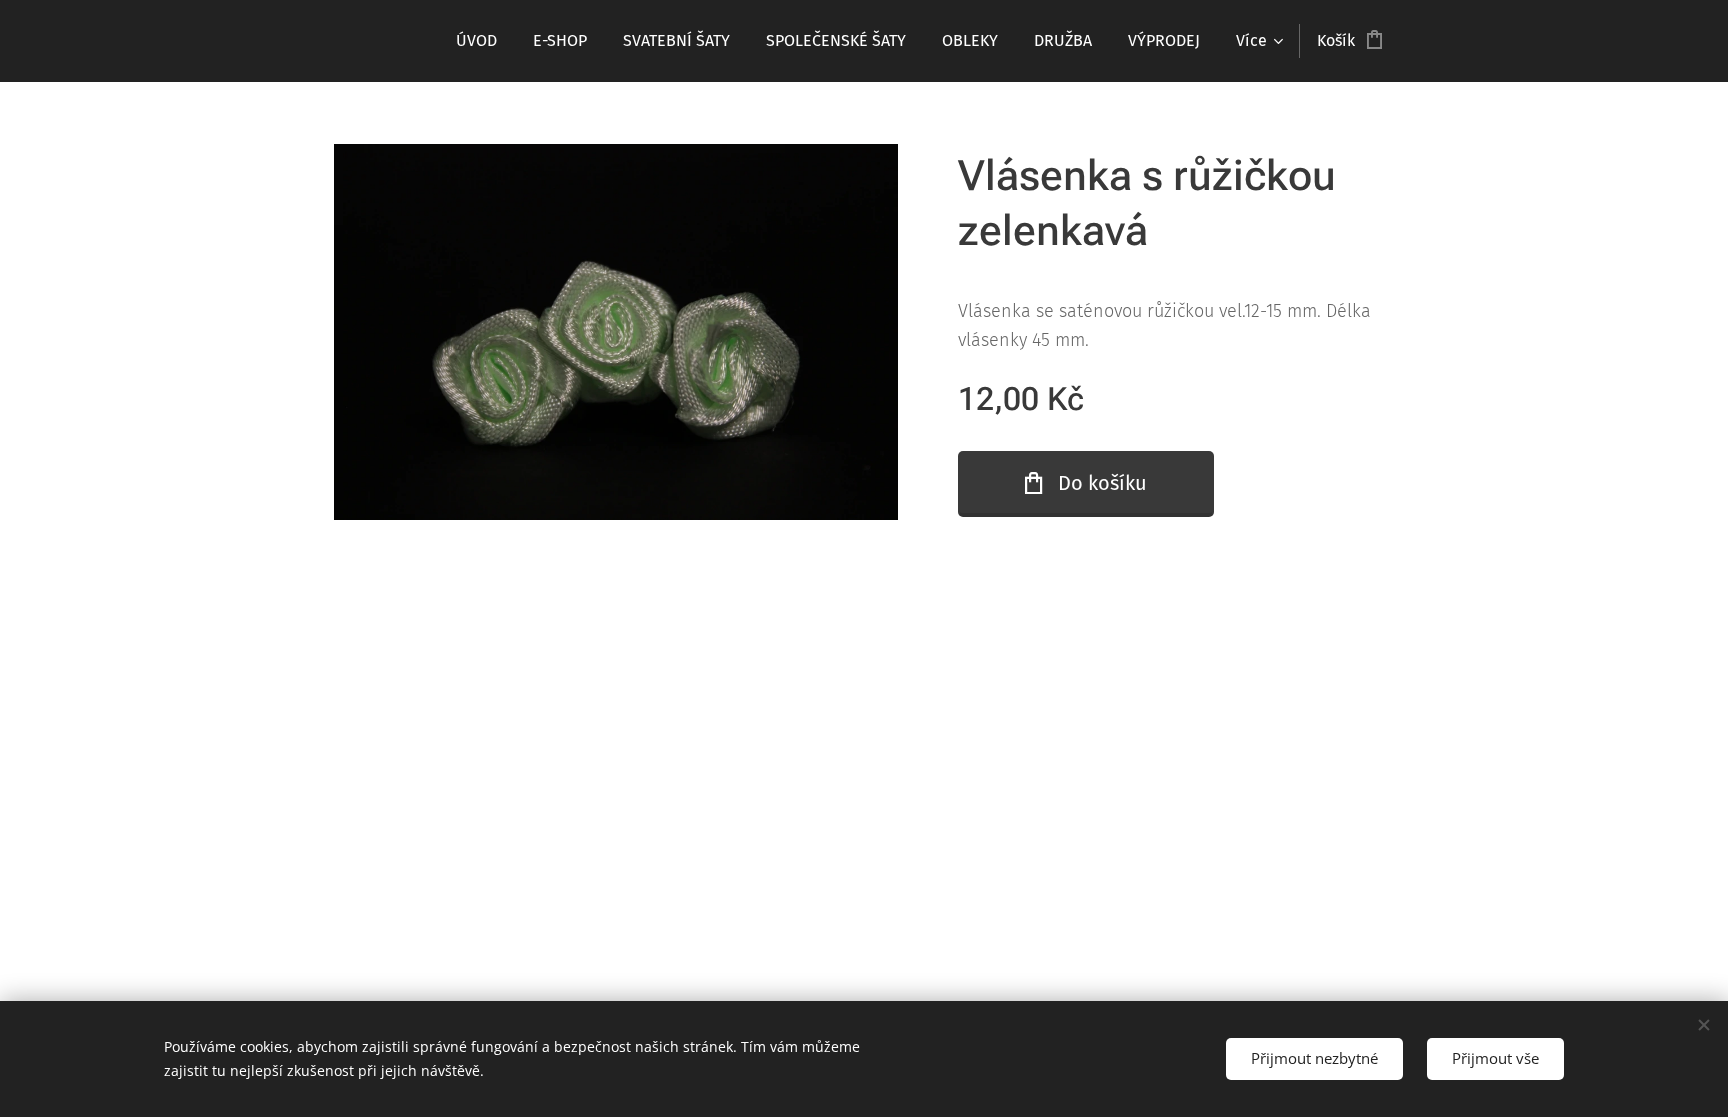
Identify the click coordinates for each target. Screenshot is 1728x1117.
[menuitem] (476, 41)
